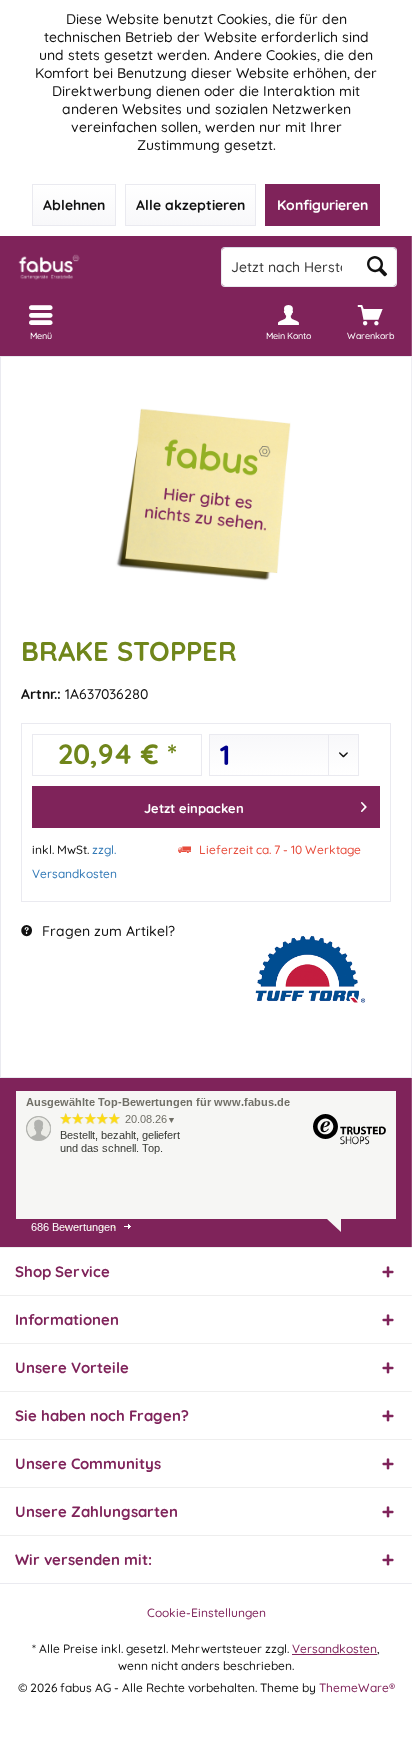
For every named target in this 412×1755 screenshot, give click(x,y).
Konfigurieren (322, 205)
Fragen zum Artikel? (106, 931)
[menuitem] (371, 322)
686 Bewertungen (73, 1227)
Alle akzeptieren (190, 205)
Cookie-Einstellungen (206, 1612)
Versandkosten (334, 1648)
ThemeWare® (357, 1687)
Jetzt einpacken (194, 808)
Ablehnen (74, 205)
